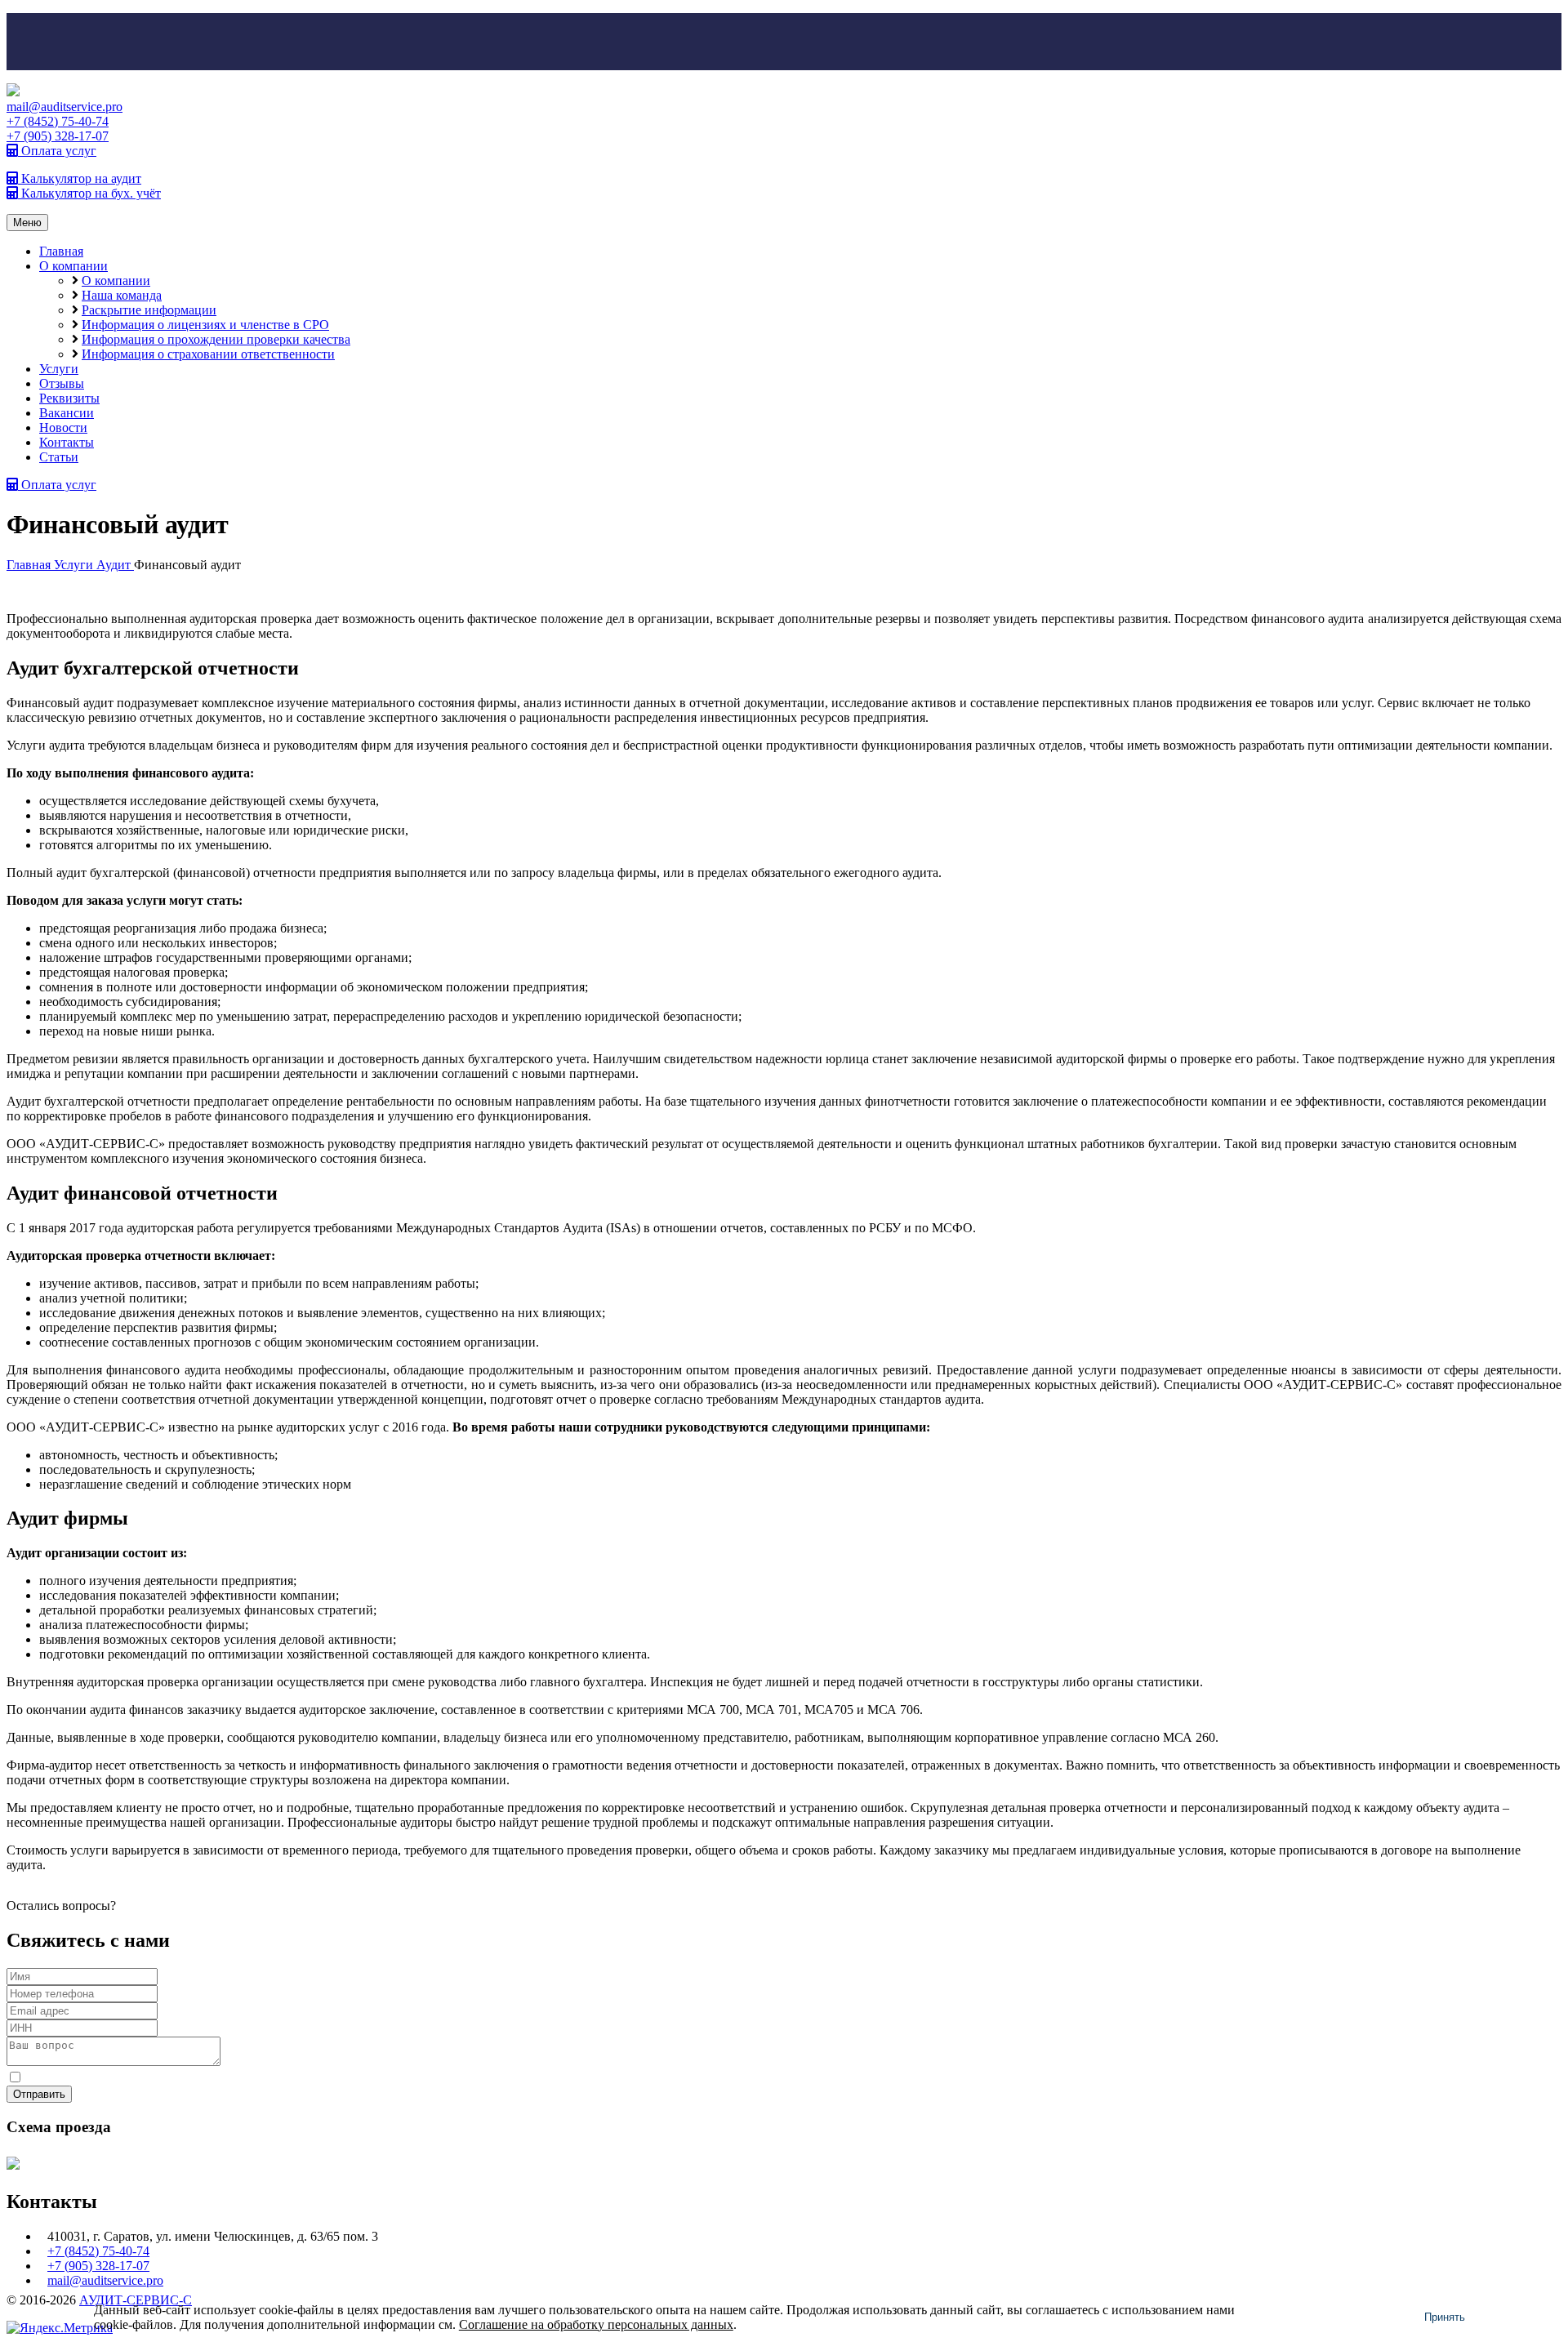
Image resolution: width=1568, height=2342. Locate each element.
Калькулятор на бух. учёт (89, 193)
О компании (73, 266)
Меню (27, 223)
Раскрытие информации (149, 310)
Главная (61, 251)
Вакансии (67, 413)
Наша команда (122, 295)
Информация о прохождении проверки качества (216, 339)
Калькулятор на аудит (80, 178)
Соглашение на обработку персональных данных (596, 2324)
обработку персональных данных (265, 2078)
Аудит (115, 565)
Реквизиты (69, 398)
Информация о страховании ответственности (208, 354)
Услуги (59, 369)
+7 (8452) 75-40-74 (58, 121)
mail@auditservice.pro (65, 107)
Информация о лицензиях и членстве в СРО (205, 325)
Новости (63, 427)
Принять (1445, 2317)
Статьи (59, 457)
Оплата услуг (57, 151)
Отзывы (62, 383)
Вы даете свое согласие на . (192, 2078)
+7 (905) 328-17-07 (58, 136)
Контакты (67, 442)
